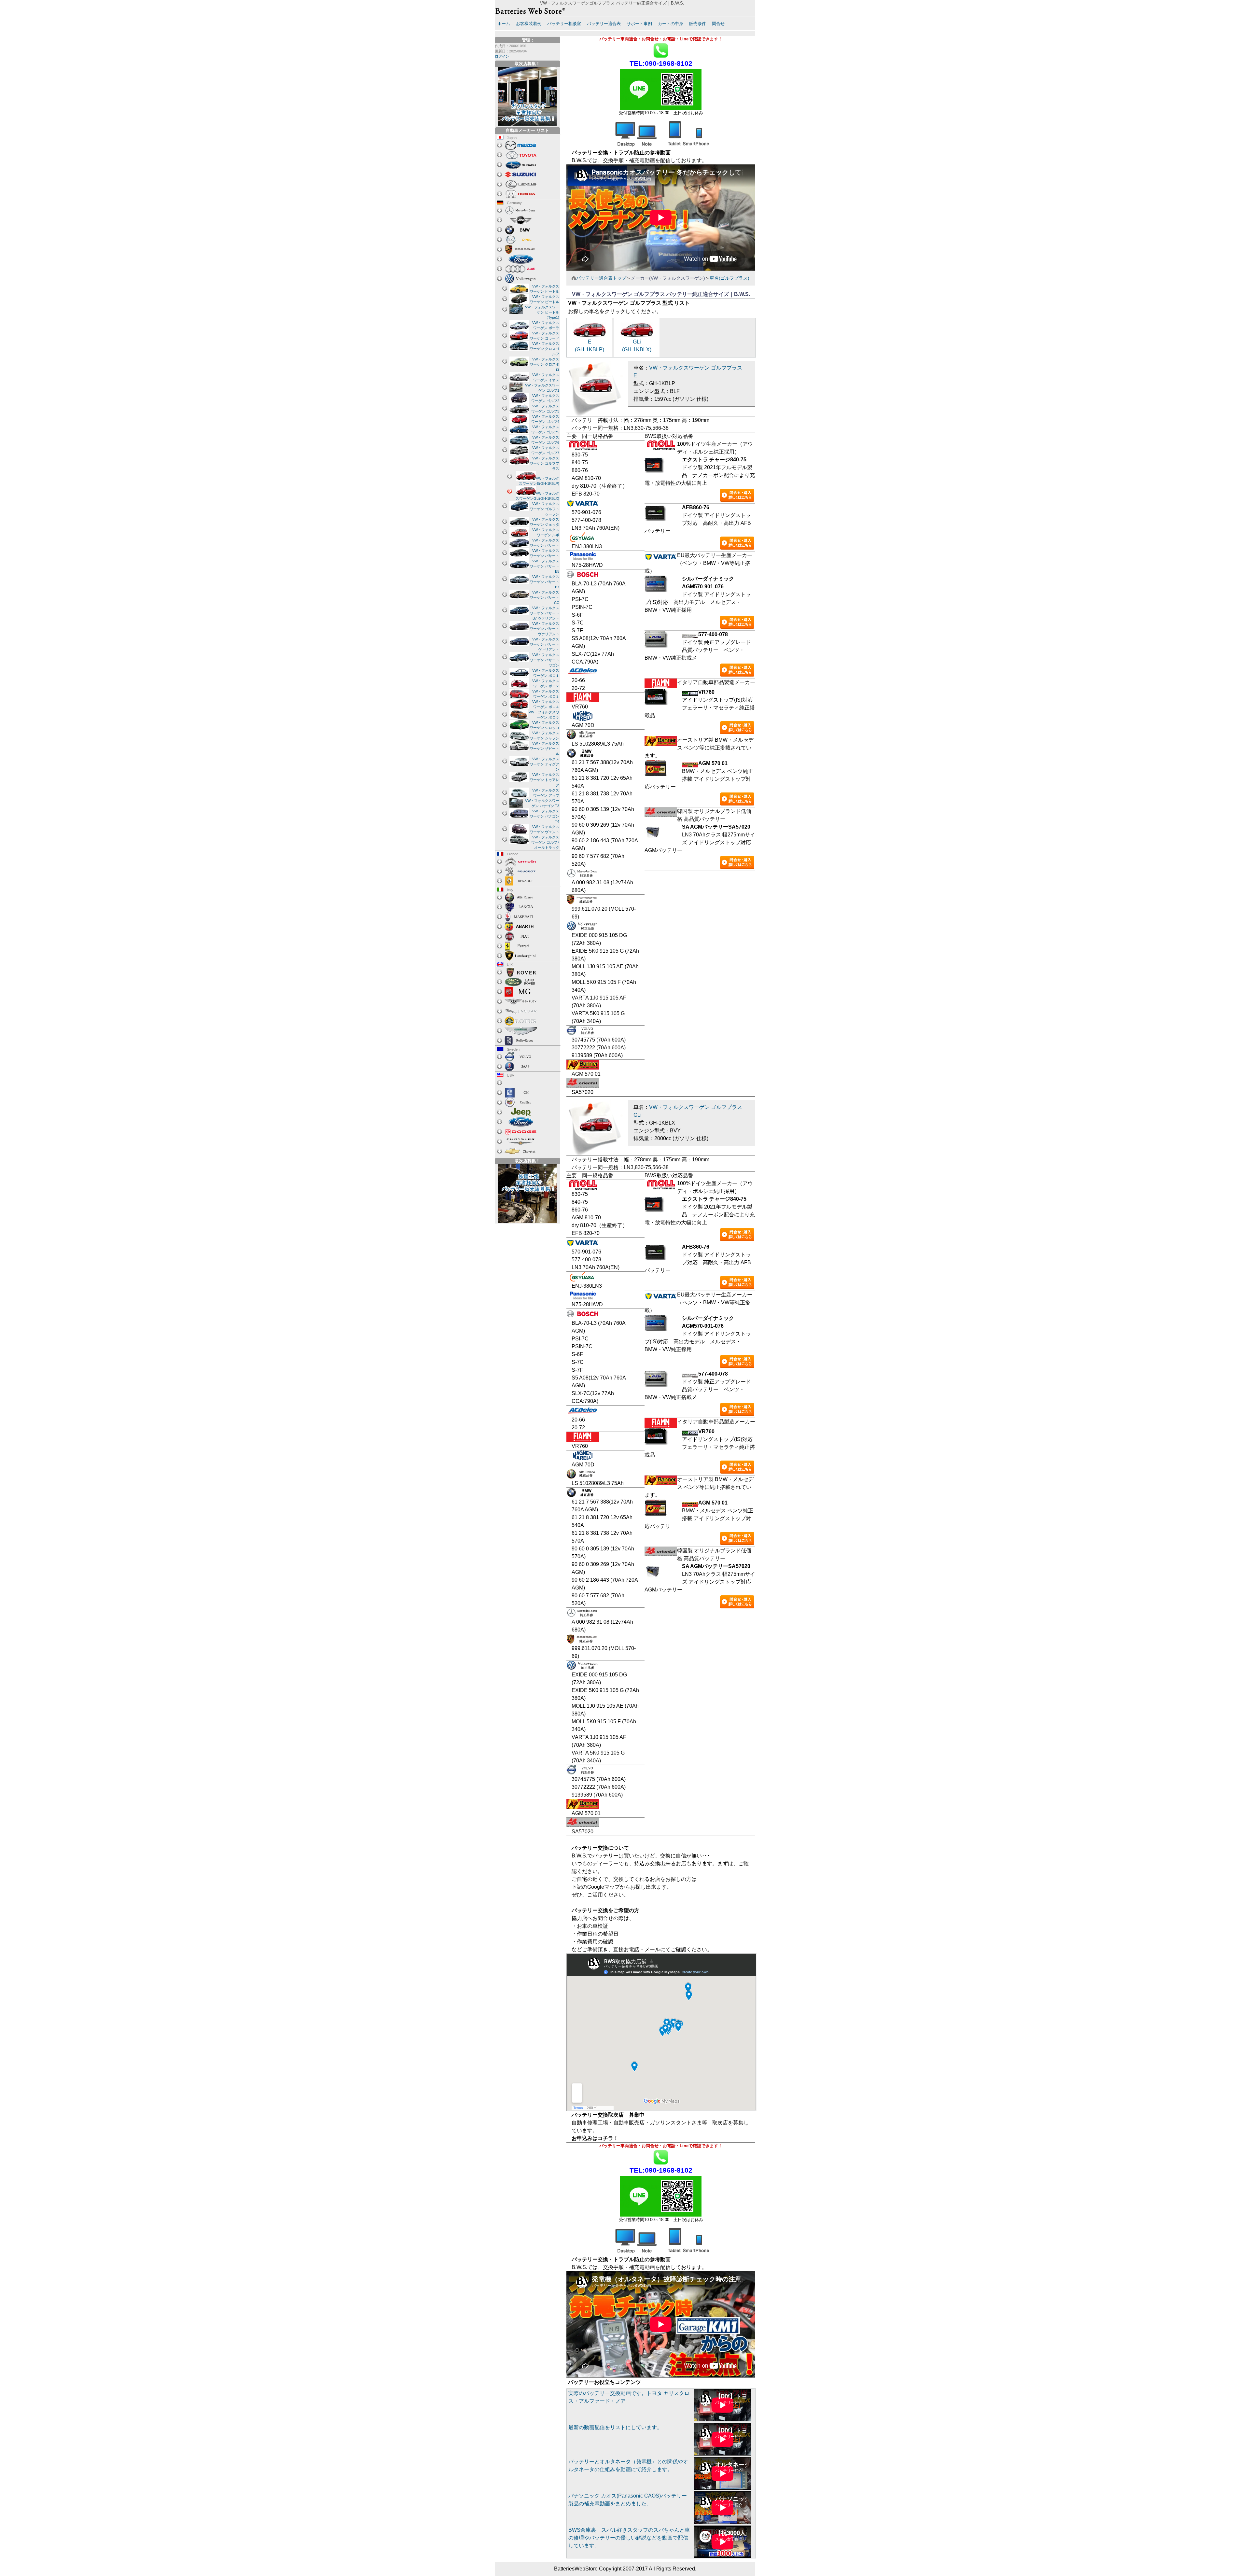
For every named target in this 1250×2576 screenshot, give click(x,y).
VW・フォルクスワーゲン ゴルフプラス (544, 463)
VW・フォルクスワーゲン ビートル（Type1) (542, 312)
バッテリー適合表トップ (601, 278)
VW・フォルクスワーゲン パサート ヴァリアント (544, 629)
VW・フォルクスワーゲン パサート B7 (544, 582)
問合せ (718, 24)
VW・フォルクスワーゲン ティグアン (544, 764)
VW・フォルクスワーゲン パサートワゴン (544, 660)
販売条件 (698, 24)
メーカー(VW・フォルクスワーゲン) (668, 278)
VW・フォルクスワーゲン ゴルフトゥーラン (544, 509)
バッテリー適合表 (604, 24)
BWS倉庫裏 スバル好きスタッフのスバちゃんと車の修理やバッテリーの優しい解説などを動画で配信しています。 (629, 2538)
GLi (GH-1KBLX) (637, 346)
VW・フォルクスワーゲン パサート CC (544, 597)
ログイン (502, 56)
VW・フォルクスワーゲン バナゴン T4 (544, 816)
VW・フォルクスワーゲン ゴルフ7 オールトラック (545, 842)
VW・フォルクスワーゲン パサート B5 (544, 566)
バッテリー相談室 (564, 24)
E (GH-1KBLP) (590, 346)
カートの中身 (671, 24)
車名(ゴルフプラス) (729, 278)
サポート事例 (639, 24)
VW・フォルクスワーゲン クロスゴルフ (544, 349)
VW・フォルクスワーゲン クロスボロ (544, 364)
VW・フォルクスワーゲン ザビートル (544, 749)
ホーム (504, 24)
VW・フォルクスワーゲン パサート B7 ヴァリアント (544, 613)
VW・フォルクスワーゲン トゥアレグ (544, 780)
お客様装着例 (529, 24)
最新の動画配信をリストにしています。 (615, 2427)
